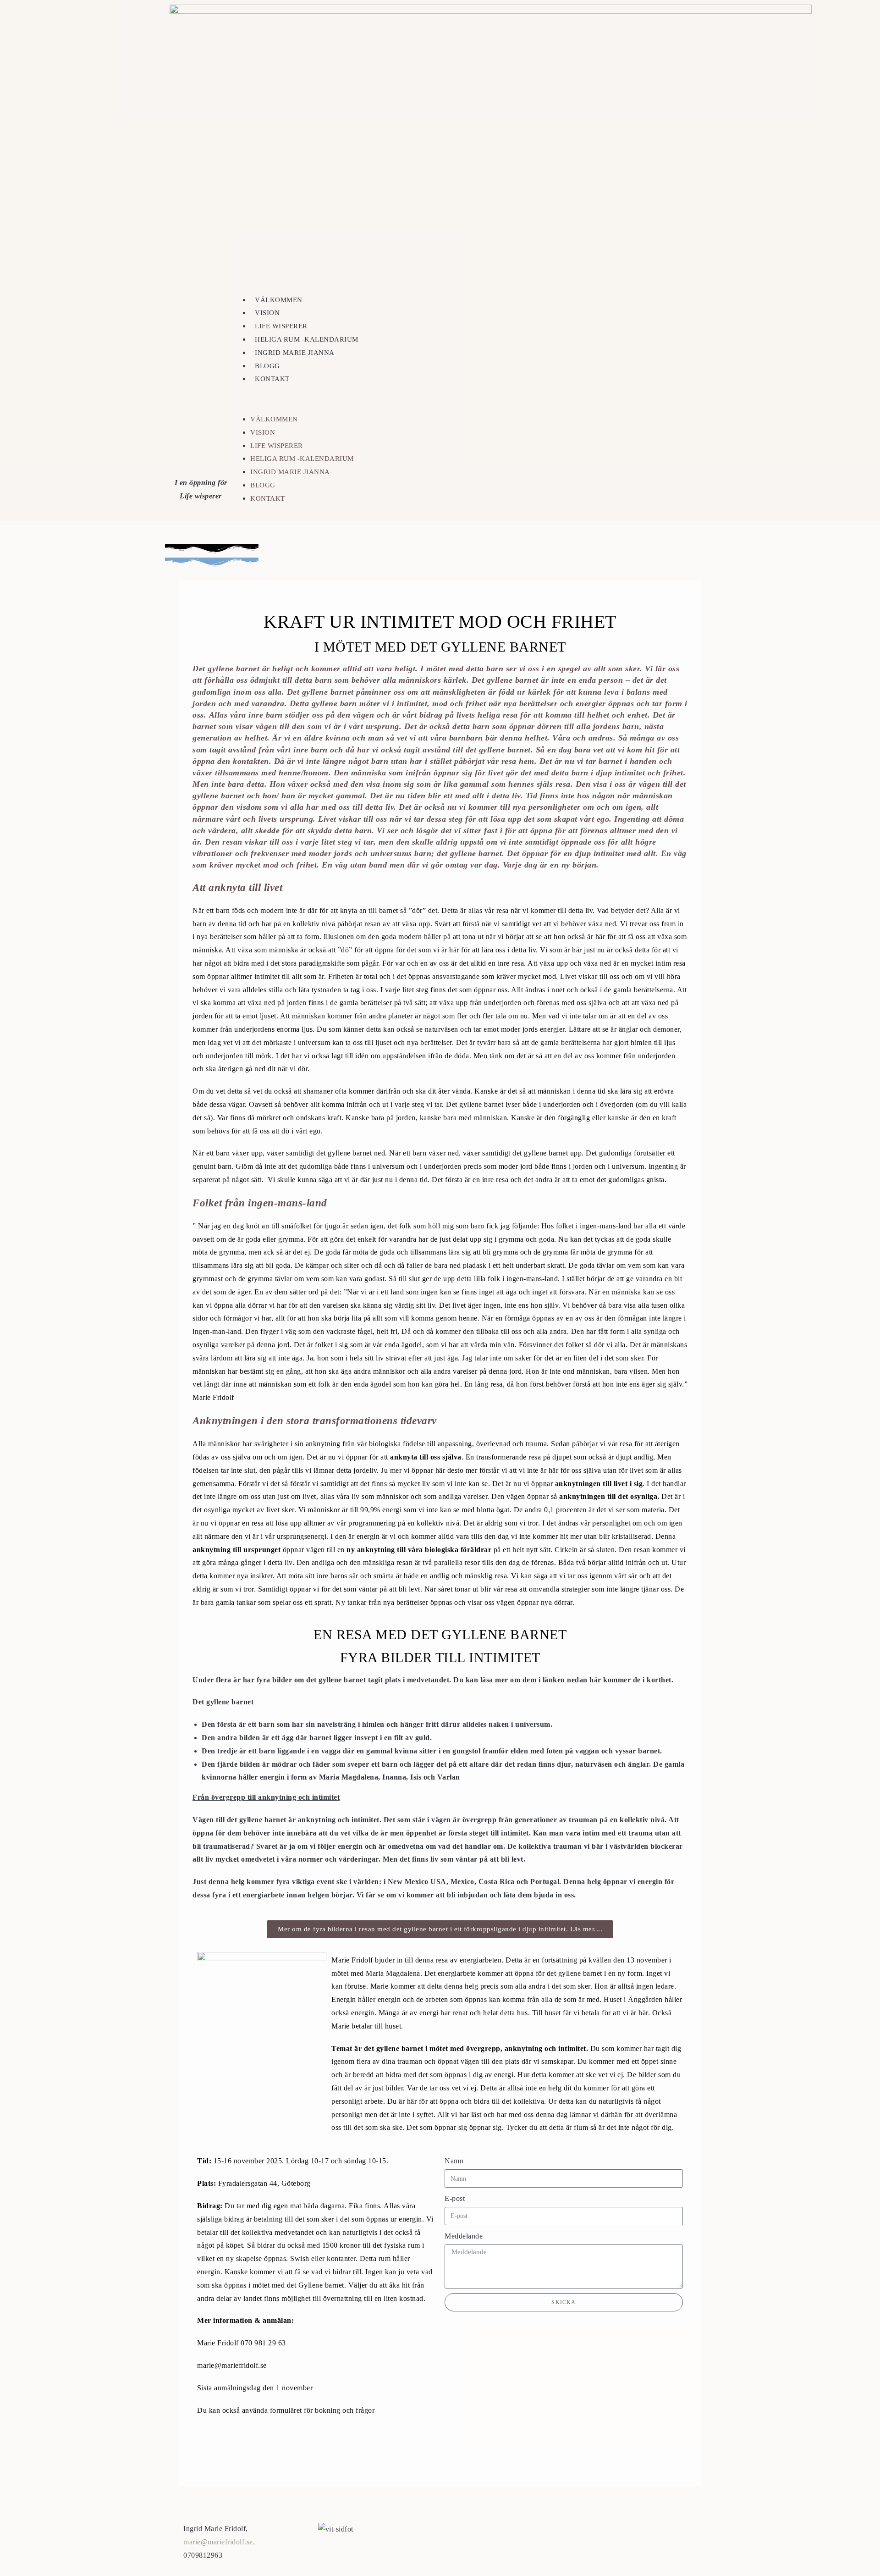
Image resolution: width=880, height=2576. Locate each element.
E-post (455, 2198)
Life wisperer (281, 326)
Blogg (267, 366)
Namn (454, 2161)
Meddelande (464, 2236)
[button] (476, 399)
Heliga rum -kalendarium (307, 339)
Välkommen (279, 300)
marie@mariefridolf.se (218, 2542)
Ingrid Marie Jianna (295, 353)
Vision (267, 313)
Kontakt (272, 379)
